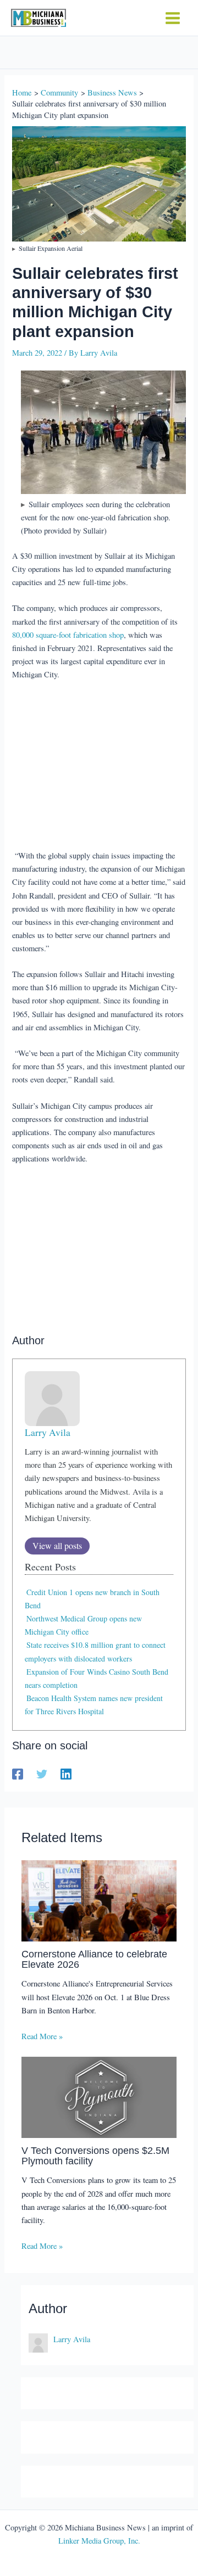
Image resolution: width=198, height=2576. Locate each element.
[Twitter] (42, 1774)
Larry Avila (48, 1432)
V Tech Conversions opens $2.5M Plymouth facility (95, 2155)
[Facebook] (18, 1774)
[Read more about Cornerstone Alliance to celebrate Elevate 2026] (99, 1899)
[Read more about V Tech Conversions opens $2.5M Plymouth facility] (99, 2096)
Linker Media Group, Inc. (99, 2541)
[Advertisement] (99, 766)
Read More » (42, 2036)
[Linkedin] (66, 1774)
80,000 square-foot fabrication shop (68, 635)
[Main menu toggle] (173, 18)
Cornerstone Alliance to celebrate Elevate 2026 (94, 1959)
